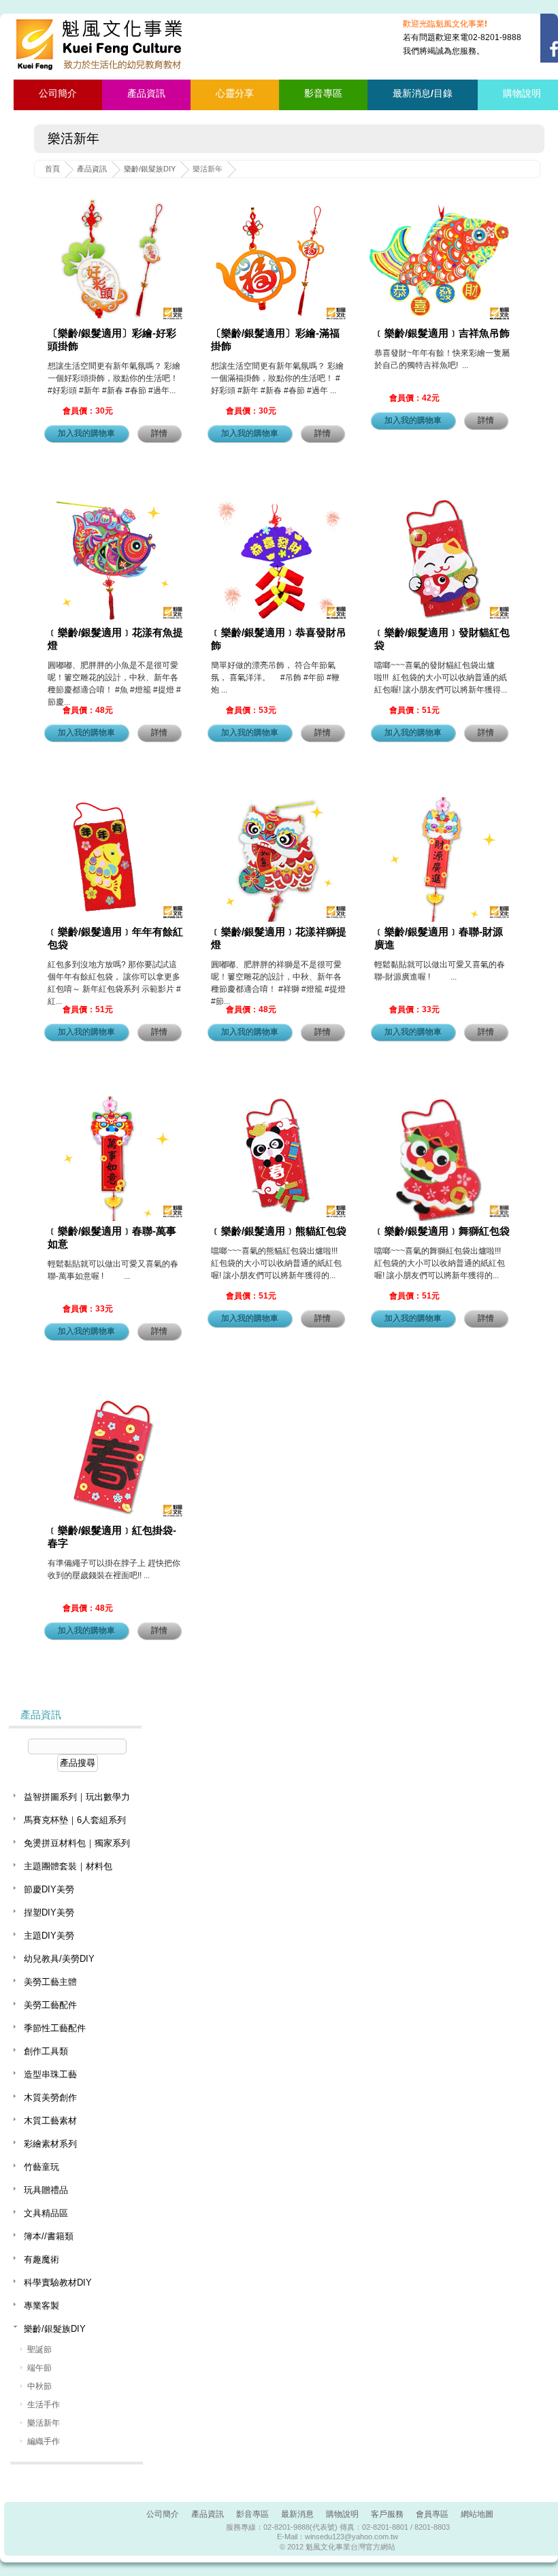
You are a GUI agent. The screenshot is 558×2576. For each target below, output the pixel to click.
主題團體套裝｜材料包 (68, 1866)
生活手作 (44, 2405)
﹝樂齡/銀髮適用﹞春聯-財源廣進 (439, 938)
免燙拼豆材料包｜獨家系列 (77, 1843)
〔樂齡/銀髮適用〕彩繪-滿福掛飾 (275, 339)
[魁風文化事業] (101, 45)
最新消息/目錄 (423, 93)
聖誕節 (39, 2349)
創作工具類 (46, 2051)
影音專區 (323, 93)
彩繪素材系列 (50, 2144)
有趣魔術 (42, 2259)
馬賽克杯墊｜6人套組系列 (75, 1820)
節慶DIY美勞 (49, 1889)
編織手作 (44, 2441)
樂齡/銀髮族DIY (150, 169)
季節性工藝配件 (55, 2028)
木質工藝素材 (50, 2121)
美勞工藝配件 (50, 2005)
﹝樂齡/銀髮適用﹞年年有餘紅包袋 (115, 938)
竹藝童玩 (42, 2167)
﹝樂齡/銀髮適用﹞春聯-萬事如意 (112, 1237)
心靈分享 (235, 93)
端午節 (39, 2368)
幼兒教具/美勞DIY (59, 1959)
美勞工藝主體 (50, 1982)
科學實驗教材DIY (58, 2282)
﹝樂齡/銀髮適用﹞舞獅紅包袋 (442, 1231)
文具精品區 (46, 2213)
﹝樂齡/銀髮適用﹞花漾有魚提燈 (115, 639)
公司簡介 (58, 93)
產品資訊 (146, 93)
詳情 (159, 433)
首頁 (52, 169)
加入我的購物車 (86, 433)
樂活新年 (44, 2423)
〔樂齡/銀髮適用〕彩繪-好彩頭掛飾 (112, 339)
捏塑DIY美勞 (49, 1912)
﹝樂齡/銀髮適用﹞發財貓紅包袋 (442, 639)
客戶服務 (387, 2514)
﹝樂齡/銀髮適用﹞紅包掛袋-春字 (112, 1537)
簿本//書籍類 (49, 2236)
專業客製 (42, 2306)
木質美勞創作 (50, 2097)
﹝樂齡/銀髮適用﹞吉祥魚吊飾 (442, 333)
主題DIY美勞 (49, 1936)
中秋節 (39, 2386)
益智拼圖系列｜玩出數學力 (77, 1797)
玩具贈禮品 (46, 2190)
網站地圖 (477, 2514)
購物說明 (342, 2514)
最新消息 (297, 2514)
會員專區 (432, 2514)
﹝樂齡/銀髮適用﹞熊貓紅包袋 (279, 1231)
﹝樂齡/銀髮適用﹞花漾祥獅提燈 (279, 938)
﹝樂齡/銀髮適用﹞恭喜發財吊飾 (279, 639)
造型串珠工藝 (50, 2074)
